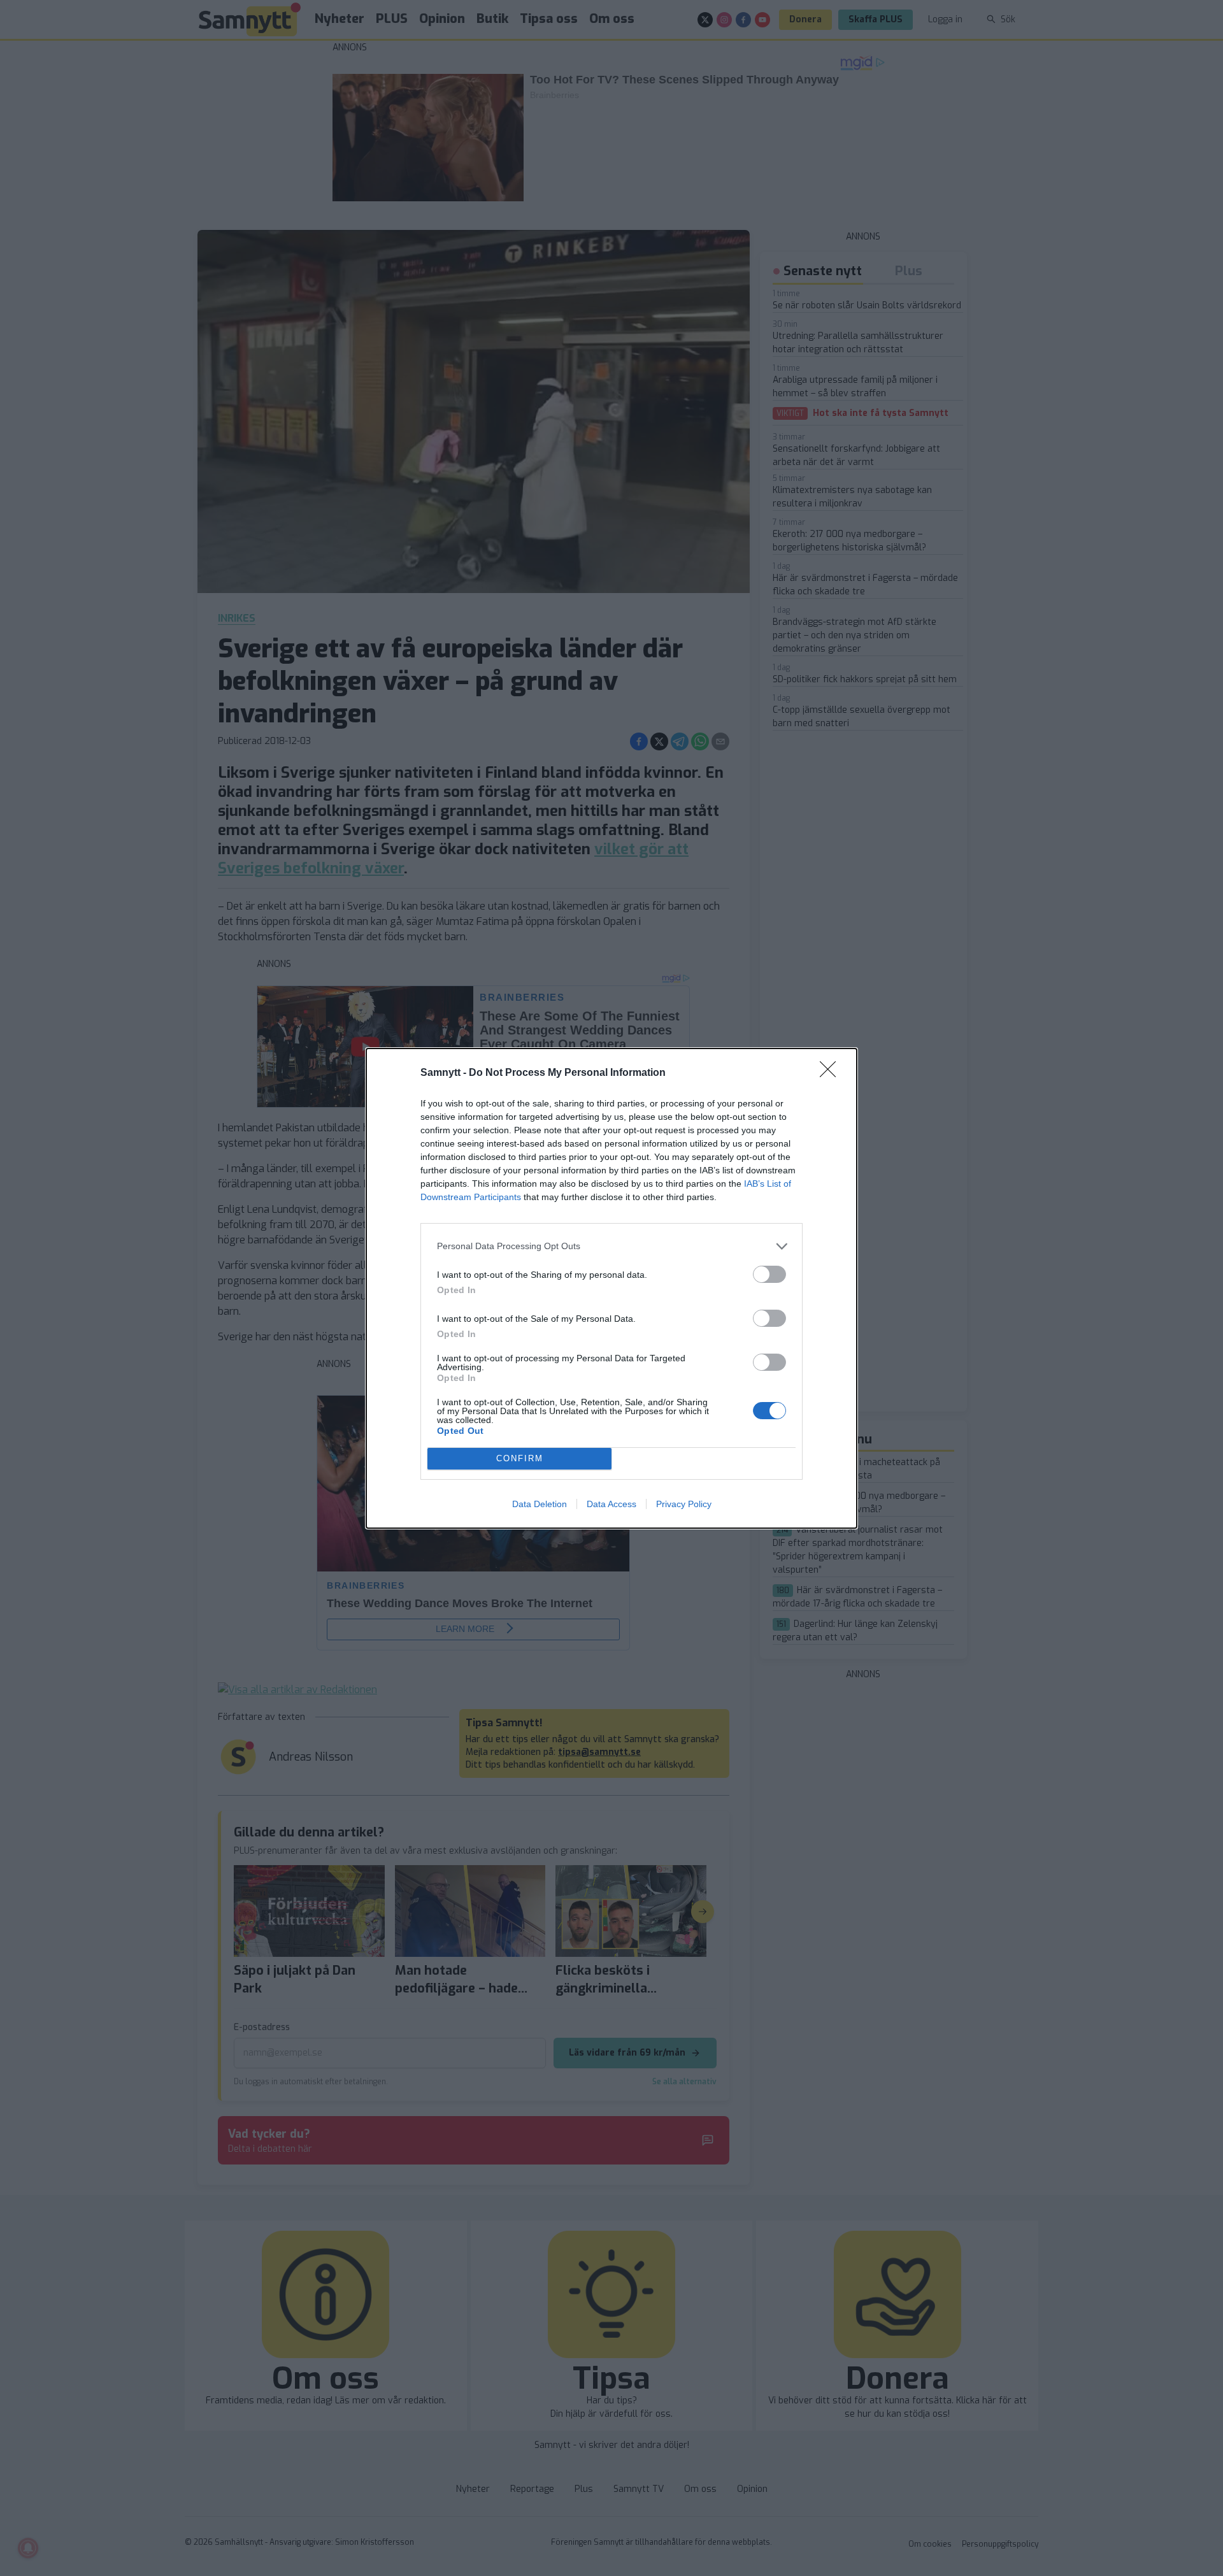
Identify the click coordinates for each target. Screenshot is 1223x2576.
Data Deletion (540, 1504)
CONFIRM (520, 1458)
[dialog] (611, 1288)
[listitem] (611, 1246)
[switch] (769, 1274)
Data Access (611, 1504)
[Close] (832, 1073)
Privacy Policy (684, 1504)
